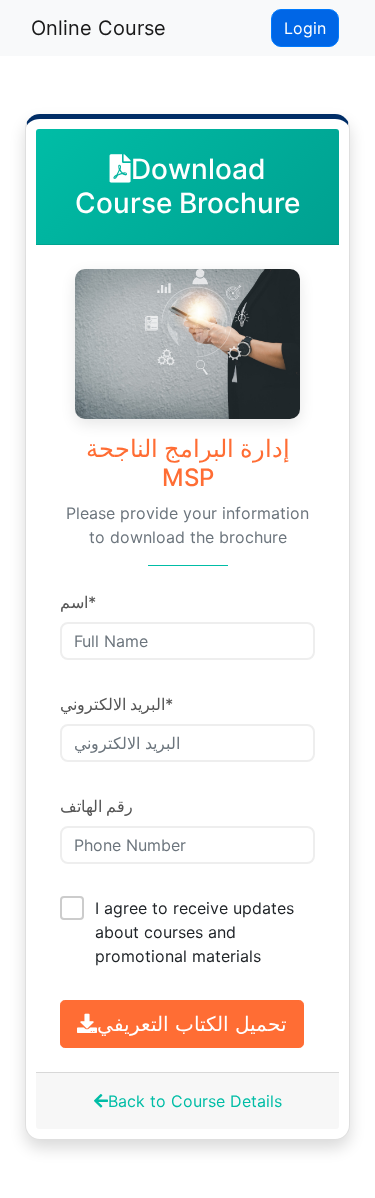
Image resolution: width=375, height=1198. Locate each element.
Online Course (98, 28)
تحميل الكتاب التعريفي (192, 1024)
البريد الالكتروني (116, 704)
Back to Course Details (195, 1101)
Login (305, 28)
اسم (78, 602)
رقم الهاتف (96, 806)
